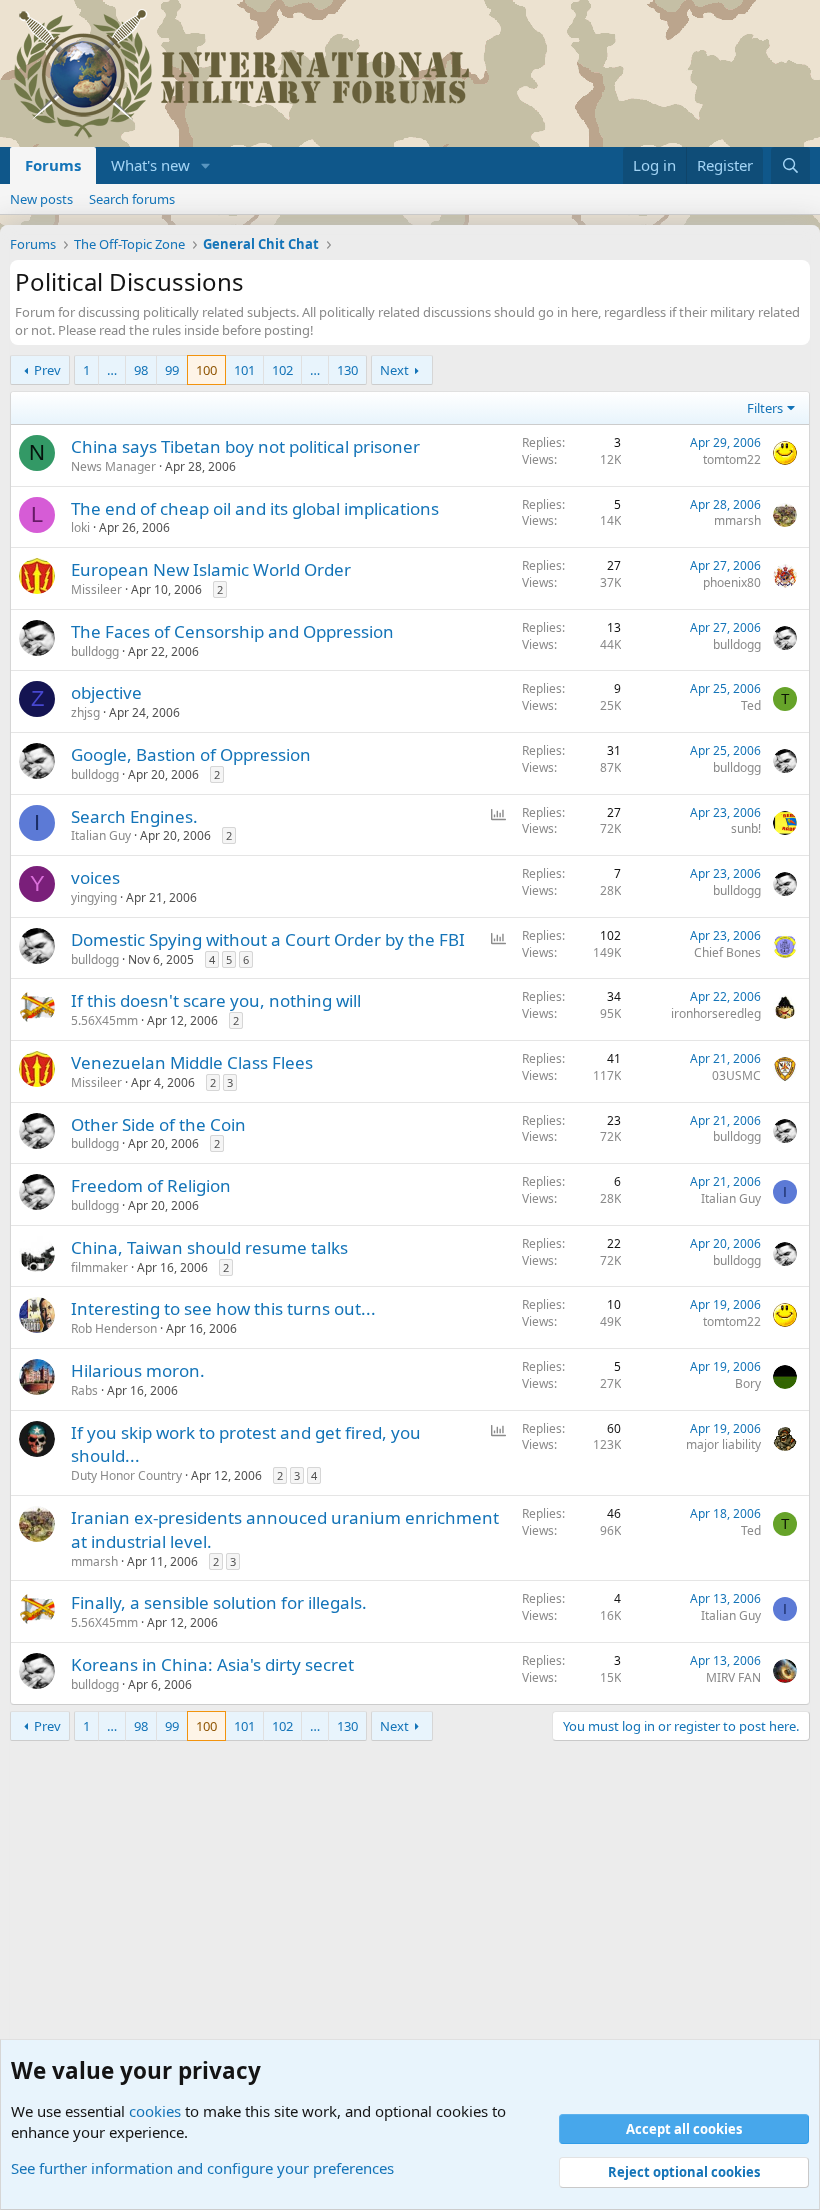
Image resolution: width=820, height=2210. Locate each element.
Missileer (96, 589)
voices (95, 877)
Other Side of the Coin (158, 1124)
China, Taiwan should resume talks (209, 1247)
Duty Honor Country (126, 1475)
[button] (206, 165)
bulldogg (95, 651)
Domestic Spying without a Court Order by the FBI (268, 939)
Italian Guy (101, 835)
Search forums (132, 199)
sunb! (746, 828)
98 (141, 370)
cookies (155, 2111)
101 (244, 370)
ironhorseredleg (716, 1013)
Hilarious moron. (138, 1370)
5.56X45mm (104, 1020)
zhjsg (85, 712)
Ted (751, 705)
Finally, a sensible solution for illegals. (219, 1602)
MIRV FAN (733, 1677)
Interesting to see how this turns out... (223, 1308)
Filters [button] (765, 408)
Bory (748, 1383)
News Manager (113, 466)
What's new (150, 165)
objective (106, 692)
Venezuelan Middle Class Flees (192, 1062)
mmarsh (737, 520)
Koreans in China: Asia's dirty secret (212, 1664)
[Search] (790, 165)
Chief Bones (727, 952)
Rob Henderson (114, 1328)
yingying (94, 897)
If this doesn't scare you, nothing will (216, 1000)
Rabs (84, 1390)
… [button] (112, 370)
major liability (723, 1444)
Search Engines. (134, 816)
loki (80, 527)
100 (206, 370)
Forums (53, 165)
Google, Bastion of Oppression (191, 754)
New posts (41, 199)
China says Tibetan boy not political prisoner (245, 446)
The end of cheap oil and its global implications (255, 508)
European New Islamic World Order (211, 569)
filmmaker (99, 1267)
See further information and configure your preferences (202, 2168)
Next (394, 370)
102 (282, 370)
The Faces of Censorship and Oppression (232, 631)
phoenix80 (732, 582)
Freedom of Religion (151, 1185)
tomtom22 (732, 459)
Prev (47, 370)
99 (172, 370)
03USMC (736, 1075)
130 (347, 370)
